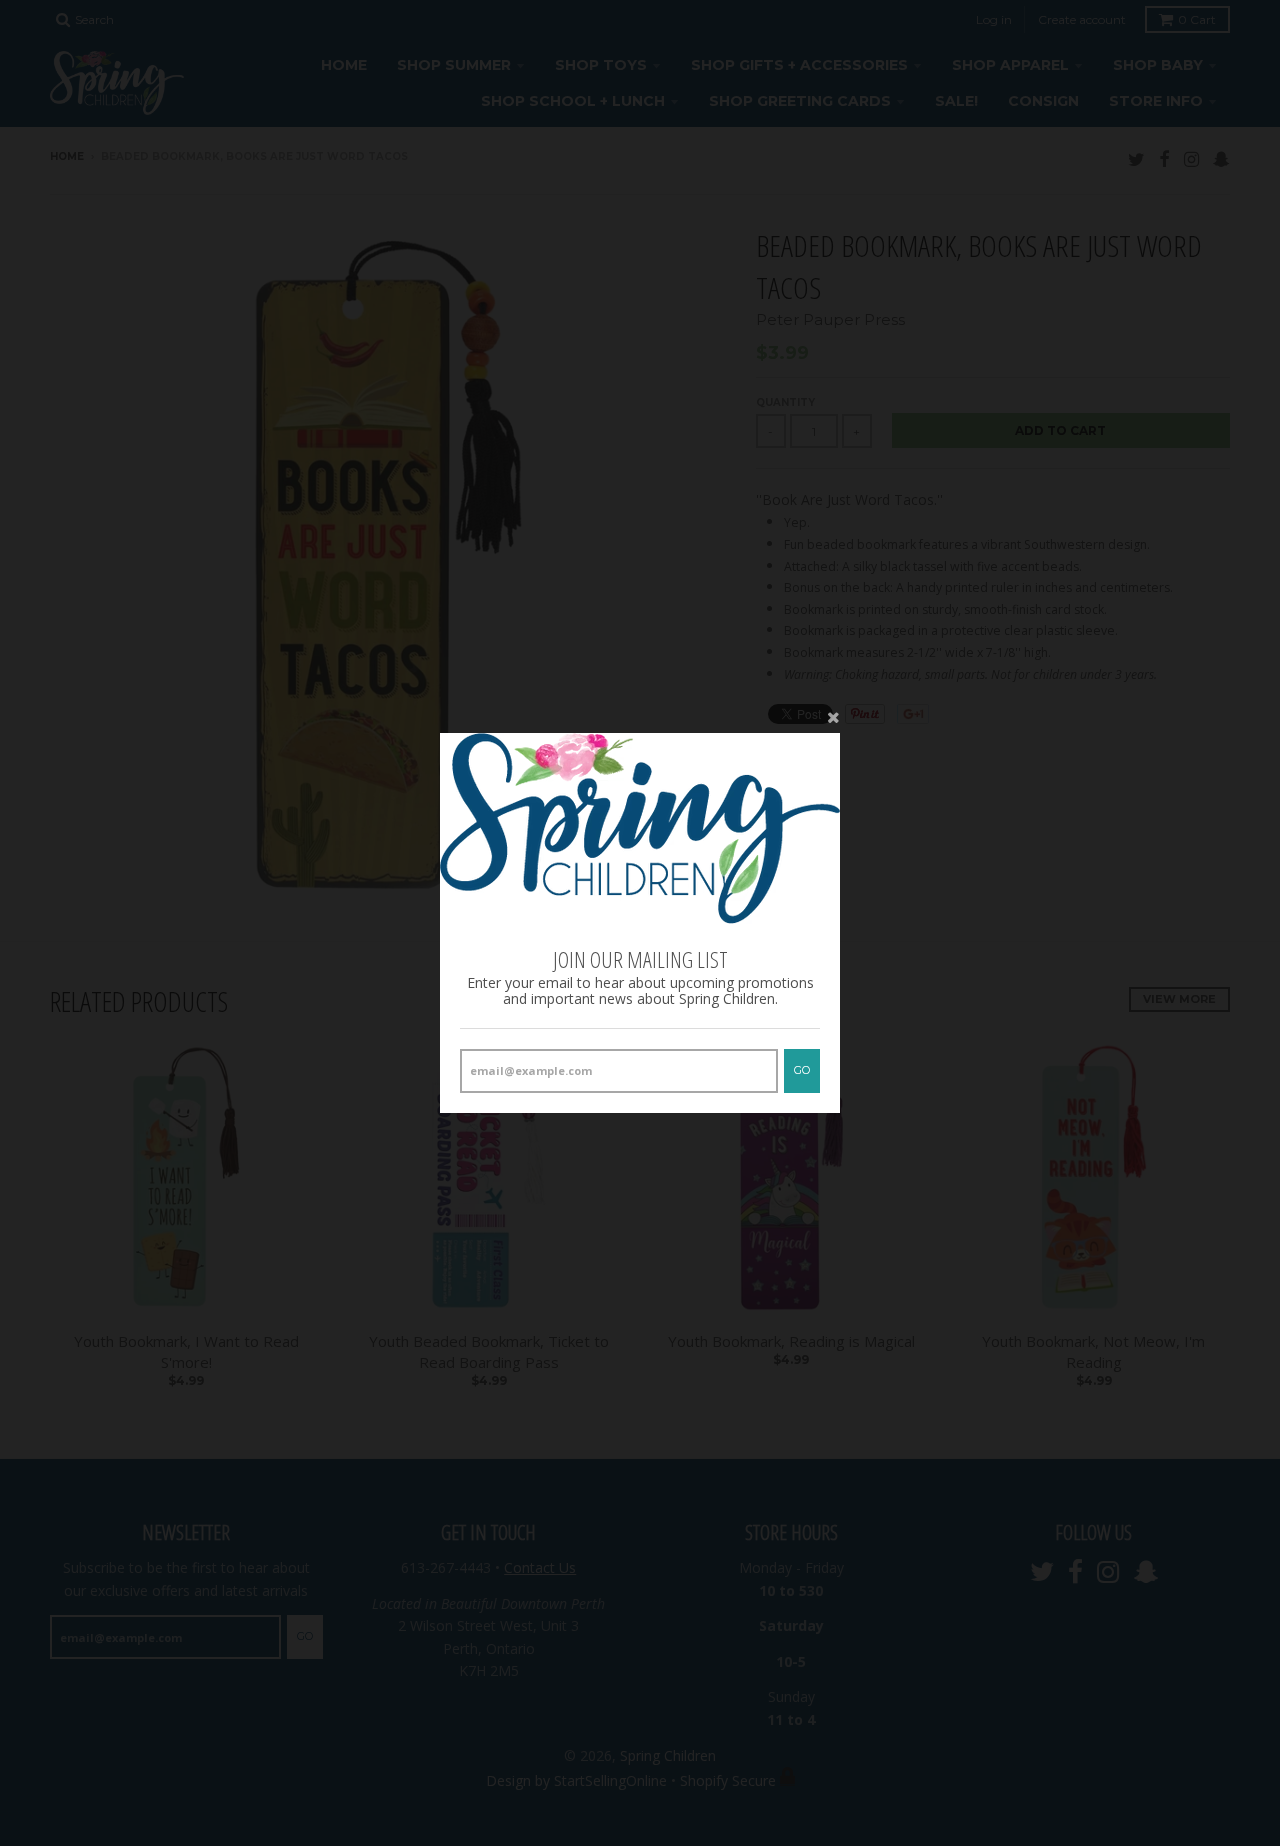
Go (802, 1070)
